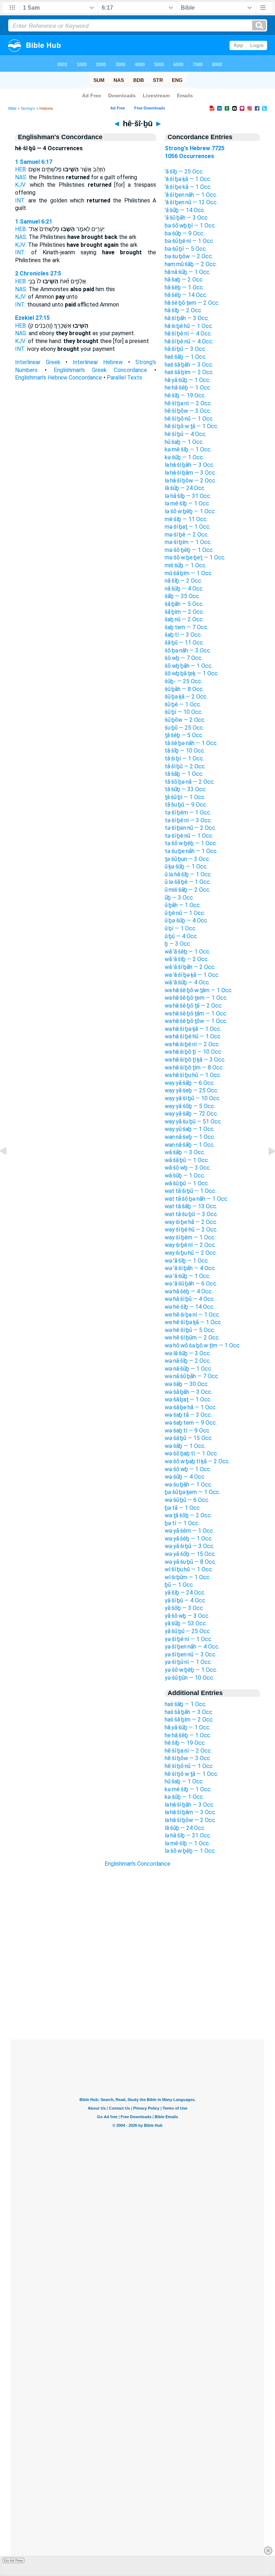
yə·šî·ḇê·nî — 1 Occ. (189, 1639)
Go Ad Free (13, 2560)
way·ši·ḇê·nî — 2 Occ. (190, 1245)
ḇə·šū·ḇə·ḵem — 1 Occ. (192, 1492)
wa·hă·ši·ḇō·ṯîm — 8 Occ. (194, 1067)
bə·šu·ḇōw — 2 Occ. (189, 256)
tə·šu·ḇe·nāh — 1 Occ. (191, 851)
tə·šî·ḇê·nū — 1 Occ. (189, 836)
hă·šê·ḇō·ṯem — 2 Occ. (192, 303)
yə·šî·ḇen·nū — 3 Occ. (191, 1654)
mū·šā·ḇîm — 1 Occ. (189, 573)
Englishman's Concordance (137, 1864)
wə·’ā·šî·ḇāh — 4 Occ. (190, 1268)
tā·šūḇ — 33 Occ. (186, 789)
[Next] (266, 1167)
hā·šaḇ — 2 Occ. (184, 280)
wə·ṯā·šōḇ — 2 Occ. (188, 1515)
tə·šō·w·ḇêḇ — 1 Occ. (191, 843)
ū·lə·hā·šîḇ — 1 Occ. (188, 874)
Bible (12, 108)
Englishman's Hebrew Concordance (59, 378)
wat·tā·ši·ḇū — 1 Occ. (190, 1191)
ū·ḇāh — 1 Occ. (183, 905)
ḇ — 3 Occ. (178, 944)
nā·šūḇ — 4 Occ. (184, 589)
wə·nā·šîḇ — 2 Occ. (188, 1361)
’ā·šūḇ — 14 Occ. (185, 210)
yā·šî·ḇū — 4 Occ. (185, 1600)
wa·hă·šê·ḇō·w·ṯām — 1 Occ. (199, 990)
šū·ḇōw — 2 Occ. (185, 720)
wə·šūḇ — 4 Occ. (185, 1477)
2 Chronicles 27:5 (38, 273)
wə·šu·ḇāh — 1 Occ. (189, 1485)
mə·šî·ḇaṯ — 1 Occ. (188, 527)
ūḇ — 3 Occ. (179, 898)
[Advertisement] (137, 1996)
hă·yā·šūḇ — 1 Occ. (188, 380)
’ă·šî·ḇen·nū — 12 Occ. (191, 202)
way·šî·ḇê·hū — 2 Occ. (191, 1230)
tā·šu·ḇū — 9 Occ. (186, 805)
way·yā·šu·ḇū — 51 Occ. (193, 1122)
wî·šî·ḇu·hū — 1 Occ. (189, 1569)
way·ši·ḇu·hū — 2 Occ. (191, 1253)
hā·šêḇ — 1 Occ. (184, 287)
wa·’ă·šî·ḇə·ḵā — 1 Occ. (192, 975)
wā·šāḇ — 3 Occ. (185, 1152)
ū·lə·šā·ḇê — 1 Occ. (188, 882)
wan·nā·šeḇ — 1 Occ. (190, 1137)
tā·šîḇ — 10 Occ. (185, 751)
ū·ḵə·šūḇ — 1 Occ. (186, 866)
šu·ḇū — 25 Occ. (184, 728)
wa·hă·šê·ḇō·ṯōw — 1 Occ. (196, 1021)
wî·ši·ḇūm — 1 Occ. (188, 1577)
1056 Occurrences (189, 156)
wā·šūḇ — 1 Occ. (185, 1176)
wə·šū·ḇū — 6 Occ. (187, 1500)
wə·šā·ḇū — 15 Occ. (189, 1438)
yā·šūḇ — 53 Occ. (186, 1623)
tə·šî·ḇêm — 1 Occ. (188, 812)
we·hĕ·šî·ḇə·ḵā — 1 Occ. (193, 1322)
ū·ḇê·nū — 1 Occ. (185, 913)
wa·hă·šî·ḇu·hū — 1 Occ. (193, 1075)
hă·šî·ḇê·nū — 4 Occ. (189, 341)
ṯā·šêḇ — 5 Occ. (184, 735)
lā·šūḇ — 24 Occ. (185, 488)
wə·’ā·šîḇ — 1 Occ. (187, 1261)
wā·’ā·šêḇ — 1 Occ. (188, 952)
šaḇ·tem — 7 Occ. (187, 627)
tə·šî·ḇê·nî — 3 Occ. (188, 820)
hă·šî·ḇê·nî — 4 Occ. (188, 334)
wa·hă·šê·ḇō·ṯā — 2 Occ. (194, 1006)
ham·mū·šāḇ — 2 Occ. (191, 264)
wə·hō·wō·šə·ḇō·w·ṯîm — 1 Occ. (203, 1345)
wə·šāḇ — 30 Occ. (187, 1384)
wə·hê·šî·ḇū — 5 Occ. (190, 1330)
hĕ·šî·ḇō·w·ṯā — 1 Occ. (192, 426)
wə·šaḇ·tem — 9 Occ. (191, 1423)
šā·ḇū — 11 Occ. (184, 643)
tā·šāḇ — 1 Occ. (184, 774)
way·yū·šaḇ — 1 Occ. (190, 1129)
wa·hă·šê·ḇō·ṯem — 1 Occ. (196, 998)
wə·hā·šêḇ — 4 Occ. (189, 1291)
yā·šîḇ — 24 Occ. (185, 1593)
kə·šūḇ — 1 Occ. (184, 457)
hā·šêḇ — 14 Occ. (186, 295)
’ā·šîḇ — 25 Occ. (184, 172)
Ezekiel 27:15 (32, 318)
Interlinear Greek (38, 362)
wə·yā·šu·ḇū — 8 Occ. (190, 1562)
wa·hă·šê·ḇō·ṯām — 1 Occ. (196, 1013)
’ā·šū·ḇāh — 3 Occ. (187, 218)
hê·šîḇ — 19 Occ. (185, 395)
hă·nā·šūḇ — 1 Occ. (188, 272)
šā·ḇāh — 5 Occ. (184, 604)
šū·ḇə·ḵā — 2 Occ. (186, 697)
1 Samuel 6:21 (34, 222)
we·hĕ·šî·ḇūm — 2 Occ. (192, 1338)
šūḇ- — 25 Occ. (184, 681)
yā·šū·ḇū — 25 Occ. (188, 1631)
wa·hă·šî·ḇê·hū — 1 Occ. (193, 1036)
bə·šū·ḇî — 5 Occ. (186, 249)
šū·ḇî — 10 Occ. (184, 712)
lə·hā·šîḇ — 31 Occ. (188, 496)
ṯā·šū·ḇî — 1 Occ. (185, 797)
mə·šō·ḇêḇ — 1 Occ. (189, 550)
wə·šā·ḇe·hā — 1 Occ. (191, 1407)
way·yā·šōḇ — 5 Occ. (190, 1106)
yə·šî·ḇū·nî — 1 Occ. (188, 1662)
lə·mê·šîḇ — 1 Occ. (187, 503)
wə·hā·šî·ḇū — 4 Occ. (190, 1299)
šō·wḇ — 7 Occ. (184, 658)
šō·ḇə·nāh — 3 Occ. (188, 650)
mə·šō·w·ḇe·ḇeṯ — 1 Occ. (195, 557)
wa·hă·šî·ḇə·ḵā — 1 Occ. (193, 1029)
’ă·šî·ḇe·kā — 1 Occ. (188, 187)
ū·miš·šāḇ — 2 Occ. (188, 890)
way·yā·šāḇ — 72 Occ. (191, 1114)
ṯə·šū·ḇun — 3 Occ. (187, 859)
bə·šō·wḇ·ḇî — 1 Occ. (190, 226)
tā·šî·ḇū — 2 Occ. (185, 766)
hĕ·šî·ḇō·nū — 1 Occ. (189, 419)
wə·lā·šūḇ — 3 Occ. (188, 1353)
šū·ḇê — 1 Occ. (183, 704)
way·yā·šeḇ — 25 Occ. (192, 1090)
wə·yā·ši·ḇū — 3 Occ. (190, 1546)
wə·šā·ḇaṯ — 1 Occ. (188, 1399)
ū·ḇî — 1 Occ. (181, 928)
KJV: (21, 185)
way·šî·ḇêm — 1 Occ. (190, 1237)
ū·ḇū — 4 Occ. (181, 936)
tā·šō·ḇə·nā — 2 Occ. (190, 782)
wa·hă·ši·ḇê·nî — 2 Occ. (192, 1044)
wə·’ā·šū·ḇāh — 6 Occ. (191, 1284)
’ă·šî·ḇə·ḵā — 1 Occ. (188, 179)
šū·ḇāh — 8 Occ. (184, 689)
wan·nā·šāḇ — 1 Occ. (190, 1145)
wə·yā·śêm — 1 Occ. (189, 1531)
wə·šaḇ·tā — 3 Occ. (188, 1415)
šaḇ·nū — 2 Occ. (184, 619)
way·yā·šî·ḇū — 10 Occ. (193, 1098)
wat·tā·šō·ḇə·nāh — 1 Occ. (197, 1199)
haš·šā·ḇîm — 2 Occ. (189, 372)
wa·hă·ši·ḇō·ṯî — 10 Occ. (194, 1052)
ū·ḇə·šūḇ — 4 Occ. (187, 920)
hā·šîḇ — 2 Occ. (184, 310)
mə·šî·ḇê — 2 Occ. (187, 535)
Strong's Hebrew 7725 (195, 148)
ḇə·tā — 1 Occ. (183, 1508)
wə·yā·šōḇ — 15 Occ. (190, 1554)
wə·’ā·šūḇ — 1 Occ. (188, 1276)
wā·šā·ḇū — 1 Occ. (187, 1160)
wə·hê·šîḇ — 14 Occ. (190, 1307)
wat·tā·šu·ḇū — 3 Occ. (191, 1214)
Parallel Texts (124, 378)
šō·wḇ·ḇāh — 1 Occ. (189, 666)
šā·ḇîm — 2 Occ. (184, 612)
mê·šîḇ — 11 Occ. (186, 519)
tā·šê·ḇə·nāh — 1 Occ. (191, 743)
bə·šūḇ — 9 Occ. (185, 233)
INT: (20, 200)
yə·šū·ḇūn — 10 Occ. (189, 1678)
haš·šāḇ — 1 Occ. (186, 357)
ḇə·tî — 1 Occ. (182, 1523)
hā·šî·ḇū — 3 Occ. (185, 349)
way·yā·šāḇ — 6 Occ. (190, 1083)
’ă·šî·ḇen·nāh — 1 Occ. (191, 195)
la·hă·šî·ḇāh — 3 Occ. (190, 465)
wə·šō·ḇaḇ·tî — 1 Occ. (191, 1453)
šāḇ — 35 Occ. (182, 596)
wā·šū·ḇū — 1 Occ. (187, 1183)
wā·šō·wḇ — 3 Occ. (188, 1168)
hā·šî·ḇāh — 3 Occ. (187, 318)
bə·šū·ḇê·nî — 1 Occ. (189, 241)
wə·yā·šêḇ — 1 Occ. (189, 1539)
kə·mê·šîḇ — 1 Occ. (188, 449)
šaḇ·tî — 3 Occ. (183, 635)
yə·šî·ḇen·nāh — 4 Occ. (192, 1647)
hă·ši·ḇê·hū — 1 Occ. (189, 326)
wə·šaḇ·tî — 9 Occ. (188, 1431)
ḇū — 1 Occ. (179, 1585)
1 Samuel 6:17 (34, 162)
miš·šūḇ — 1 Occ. (186, 565)
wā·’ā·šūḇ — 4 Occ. (187, 982)
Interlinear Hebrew (98, 362)
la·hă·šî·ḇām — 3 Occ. (190, 473)
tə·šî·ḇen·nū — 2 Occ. (190, 828)
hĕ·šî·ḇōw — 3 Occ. (188, 411)
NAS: (21, 177)
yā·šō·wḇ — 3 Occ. (187, 1616)
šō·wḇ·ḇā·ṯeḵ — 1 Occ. (192, 673)
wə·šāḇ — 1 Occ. (185, 1446)
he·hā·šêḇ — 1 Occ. (188, 388)
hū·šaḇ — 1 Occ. (184, 442)
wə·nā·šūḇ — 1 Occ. (189, 1369)
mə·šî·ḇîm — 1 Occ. (188, 542)
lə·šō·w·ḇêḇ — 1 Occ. (190, 511)
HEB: (21, 169)
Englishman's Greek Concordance (100, 370)
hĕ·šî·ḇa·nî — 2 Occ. (188, 403)
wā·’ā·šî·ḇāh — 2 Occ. (190, 967)
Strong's (28, 108)
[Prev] (9, 1167)
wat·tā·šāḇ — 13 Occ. (191, 1206)
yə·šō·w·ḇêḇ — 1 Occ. (191, 1670)
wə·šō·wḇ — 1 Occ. (188, 1469)
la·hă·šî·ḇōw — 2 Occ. (190, 481)
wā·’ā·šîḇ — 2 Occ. (187, 959)
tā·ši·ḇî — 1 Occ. (184, 758)
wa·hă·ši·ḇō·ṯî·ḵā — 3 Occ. (195, 1060)
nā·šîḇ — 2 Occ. (184, 581)
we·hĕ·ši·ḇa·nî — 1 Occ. (192, 1315)
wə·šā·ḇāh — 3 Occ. (189, 1392)
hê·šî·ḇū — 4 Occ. (186, 434)
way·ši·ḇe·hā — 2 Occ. (191, 1222)
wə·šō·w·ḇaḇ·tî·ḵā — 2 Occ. (197, 1461)
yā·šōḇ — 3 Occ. (184, 1608)
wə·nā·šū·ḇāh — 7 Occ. (192, 1376)
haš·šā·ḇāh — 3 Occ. (189, 365)
